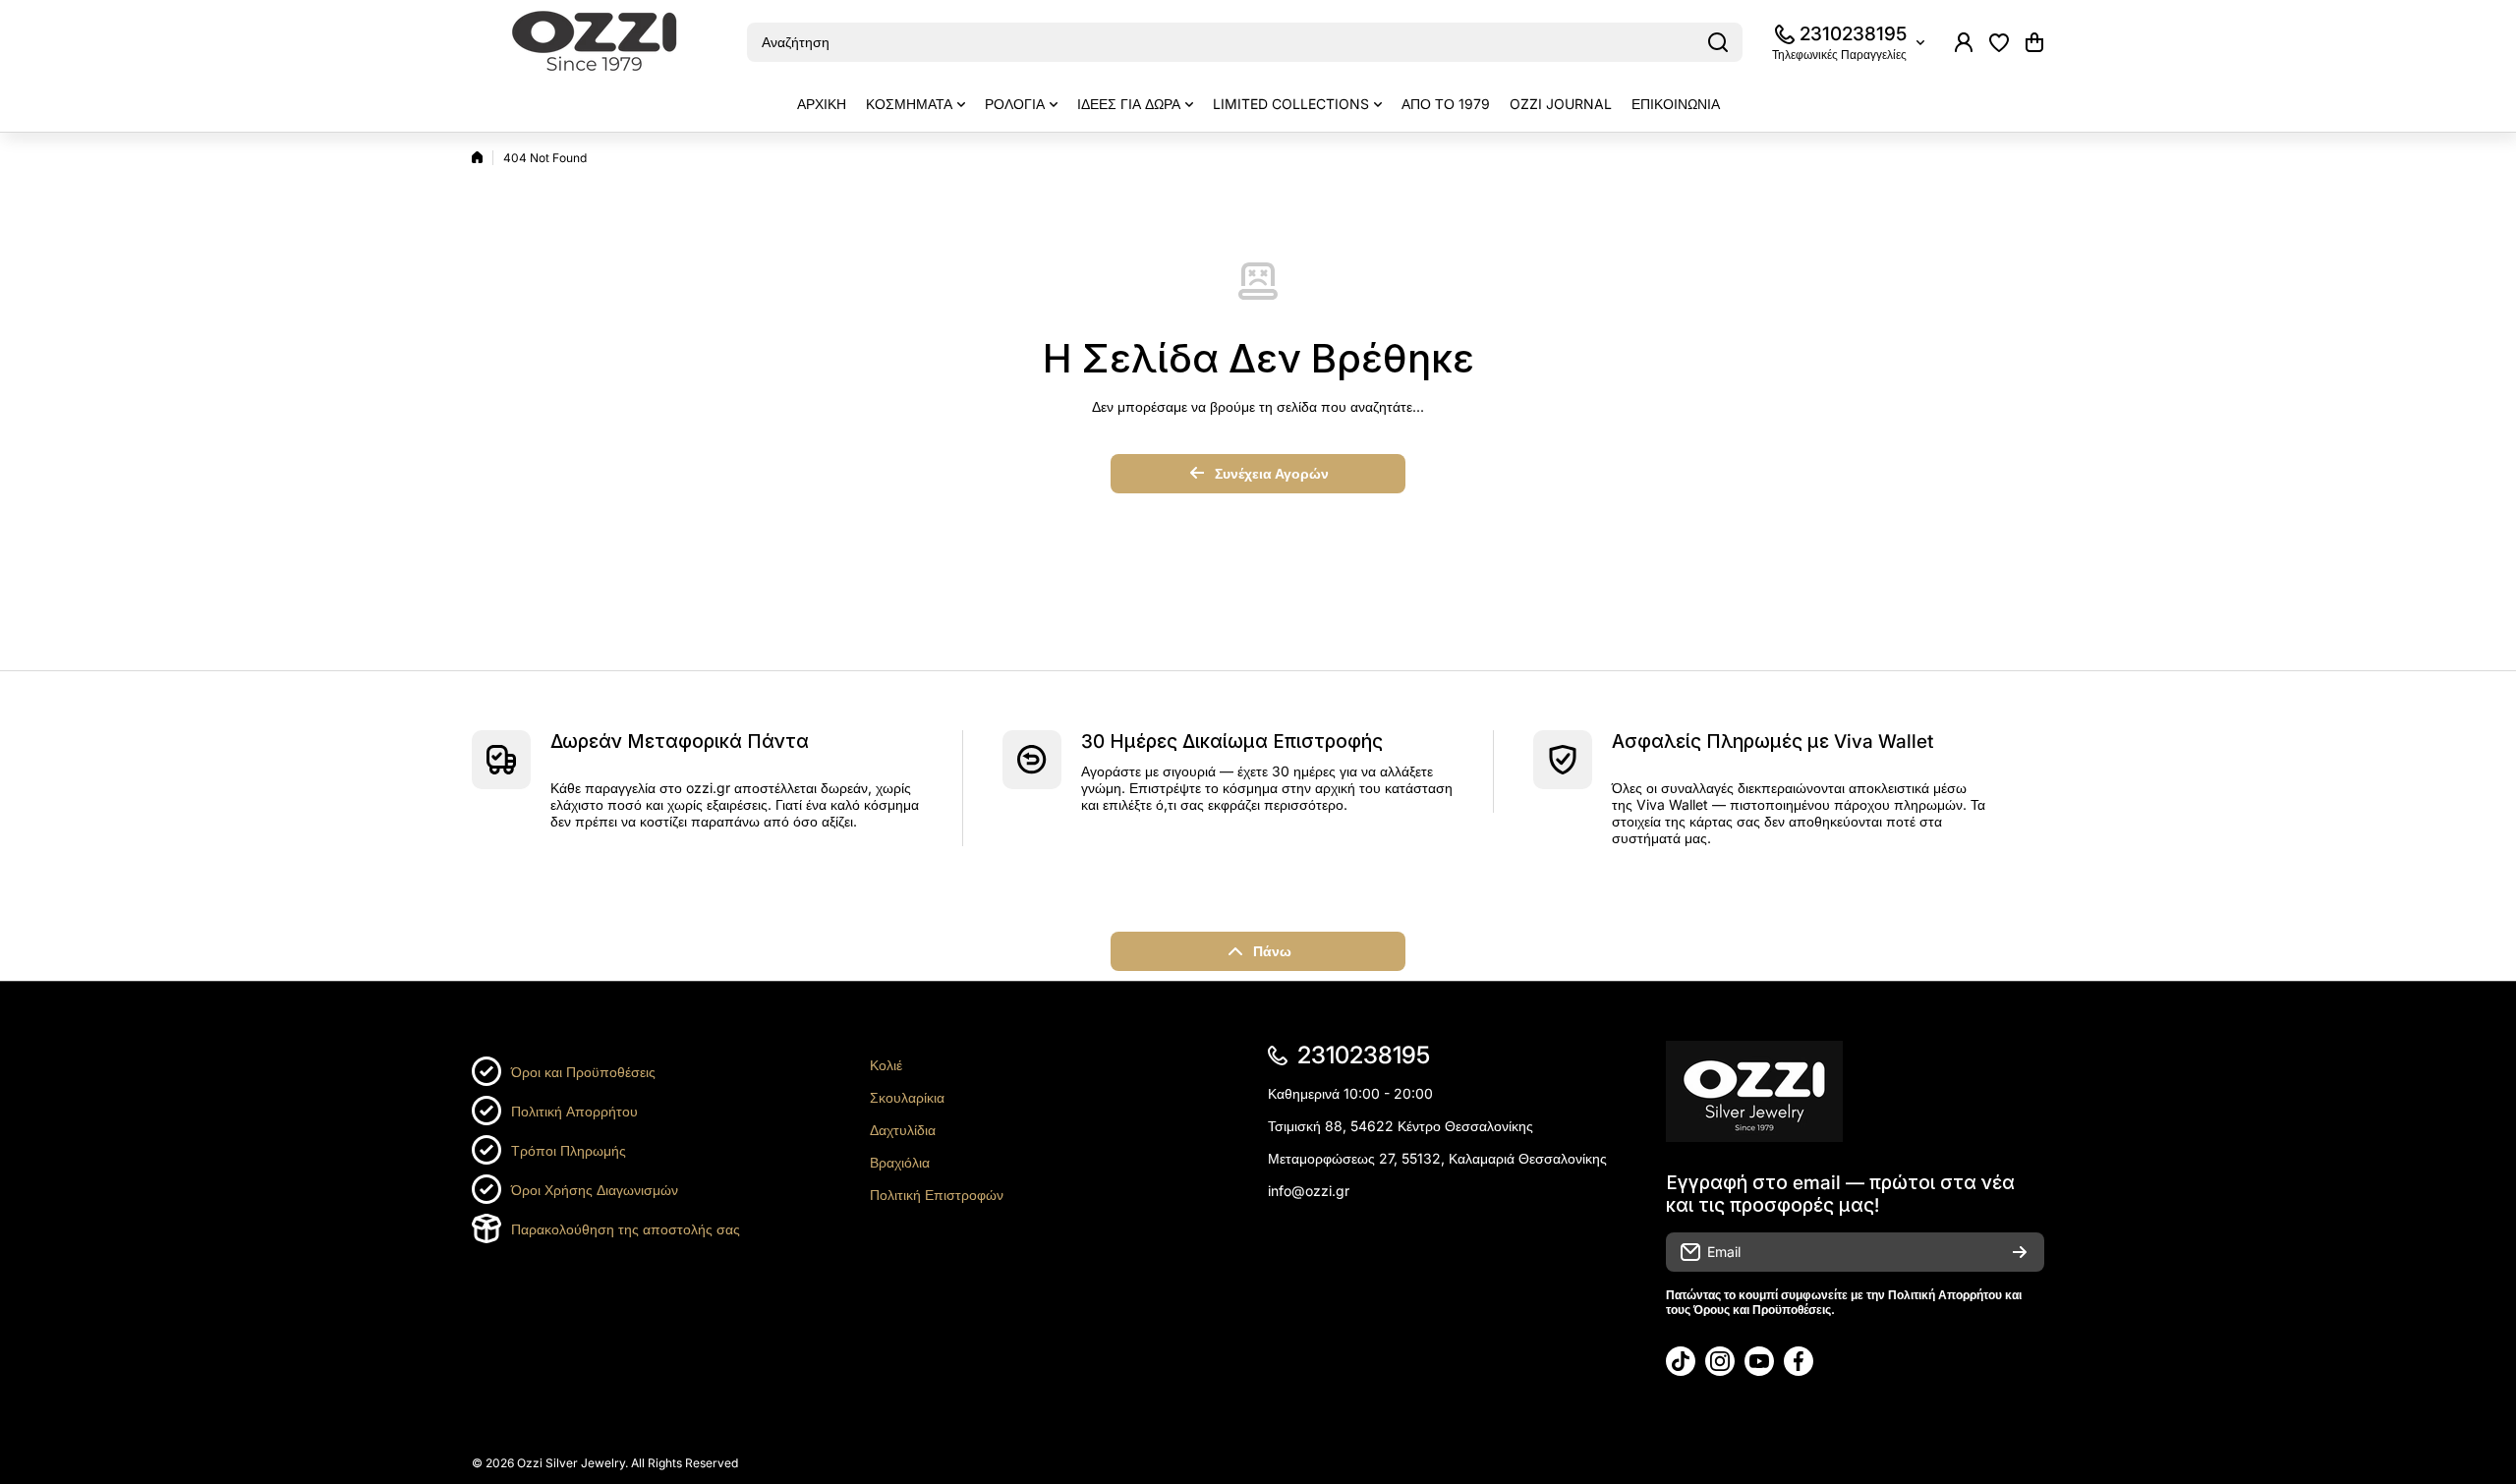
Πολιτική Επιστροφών (937, 1195)
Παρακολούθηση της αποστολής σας (626, 1229)
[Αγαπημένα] (1999, 42)
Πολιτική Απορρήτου (574, 1111)
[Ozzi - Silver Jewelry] (595, 43)
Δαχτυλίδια (903, 1130)
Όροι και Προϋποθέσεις (583, 1072)
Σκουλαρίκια (907, 1097)
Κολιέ (886, 1065)
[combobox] (1245, 42)
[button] (2034, 42)
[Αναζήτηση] (1718, 42)
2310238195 (1853, 34)
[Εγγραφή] (2020, 1252)
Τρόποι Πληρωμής (569, 1150)
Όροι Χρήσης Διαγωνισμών (595, 1190)
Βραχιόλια (900, 1162)
